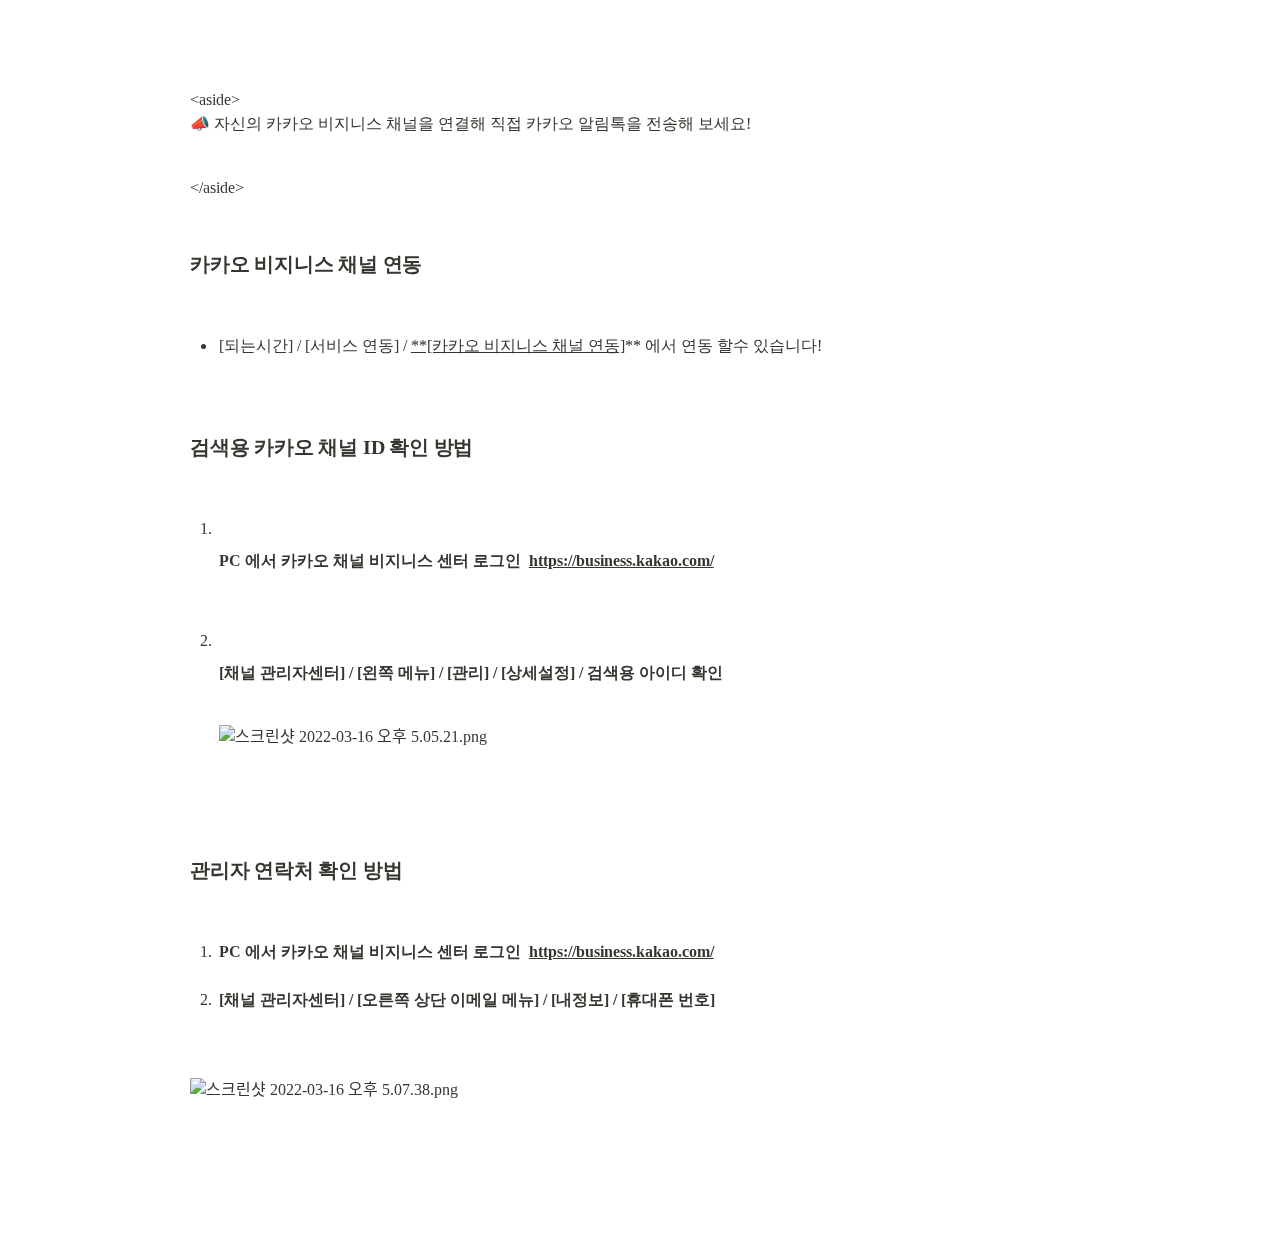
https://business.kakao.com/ (621, 560)
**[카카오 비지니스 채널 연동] (518, 345)
